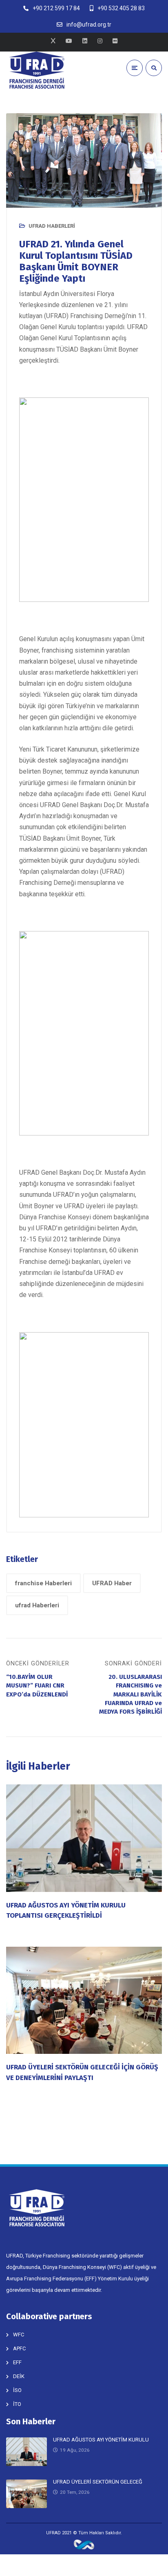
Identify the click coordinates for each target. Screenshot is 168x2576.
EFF (17, 2362)
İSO (17, 2390)
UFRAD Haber (112, 1583)
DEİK (19, 2376)
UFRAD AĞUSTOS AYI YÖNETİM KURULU (101, 2440)
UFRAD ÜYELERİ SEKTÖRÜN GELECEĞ (98, 2482)
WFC (19, 2335)
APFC (19, 2348)
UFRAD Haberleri (52, 226)
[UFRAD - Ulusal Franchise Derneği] (37, 70)
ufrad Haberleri (37, 1605)
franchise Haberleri (43, 1583)
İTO (17, 2404)
